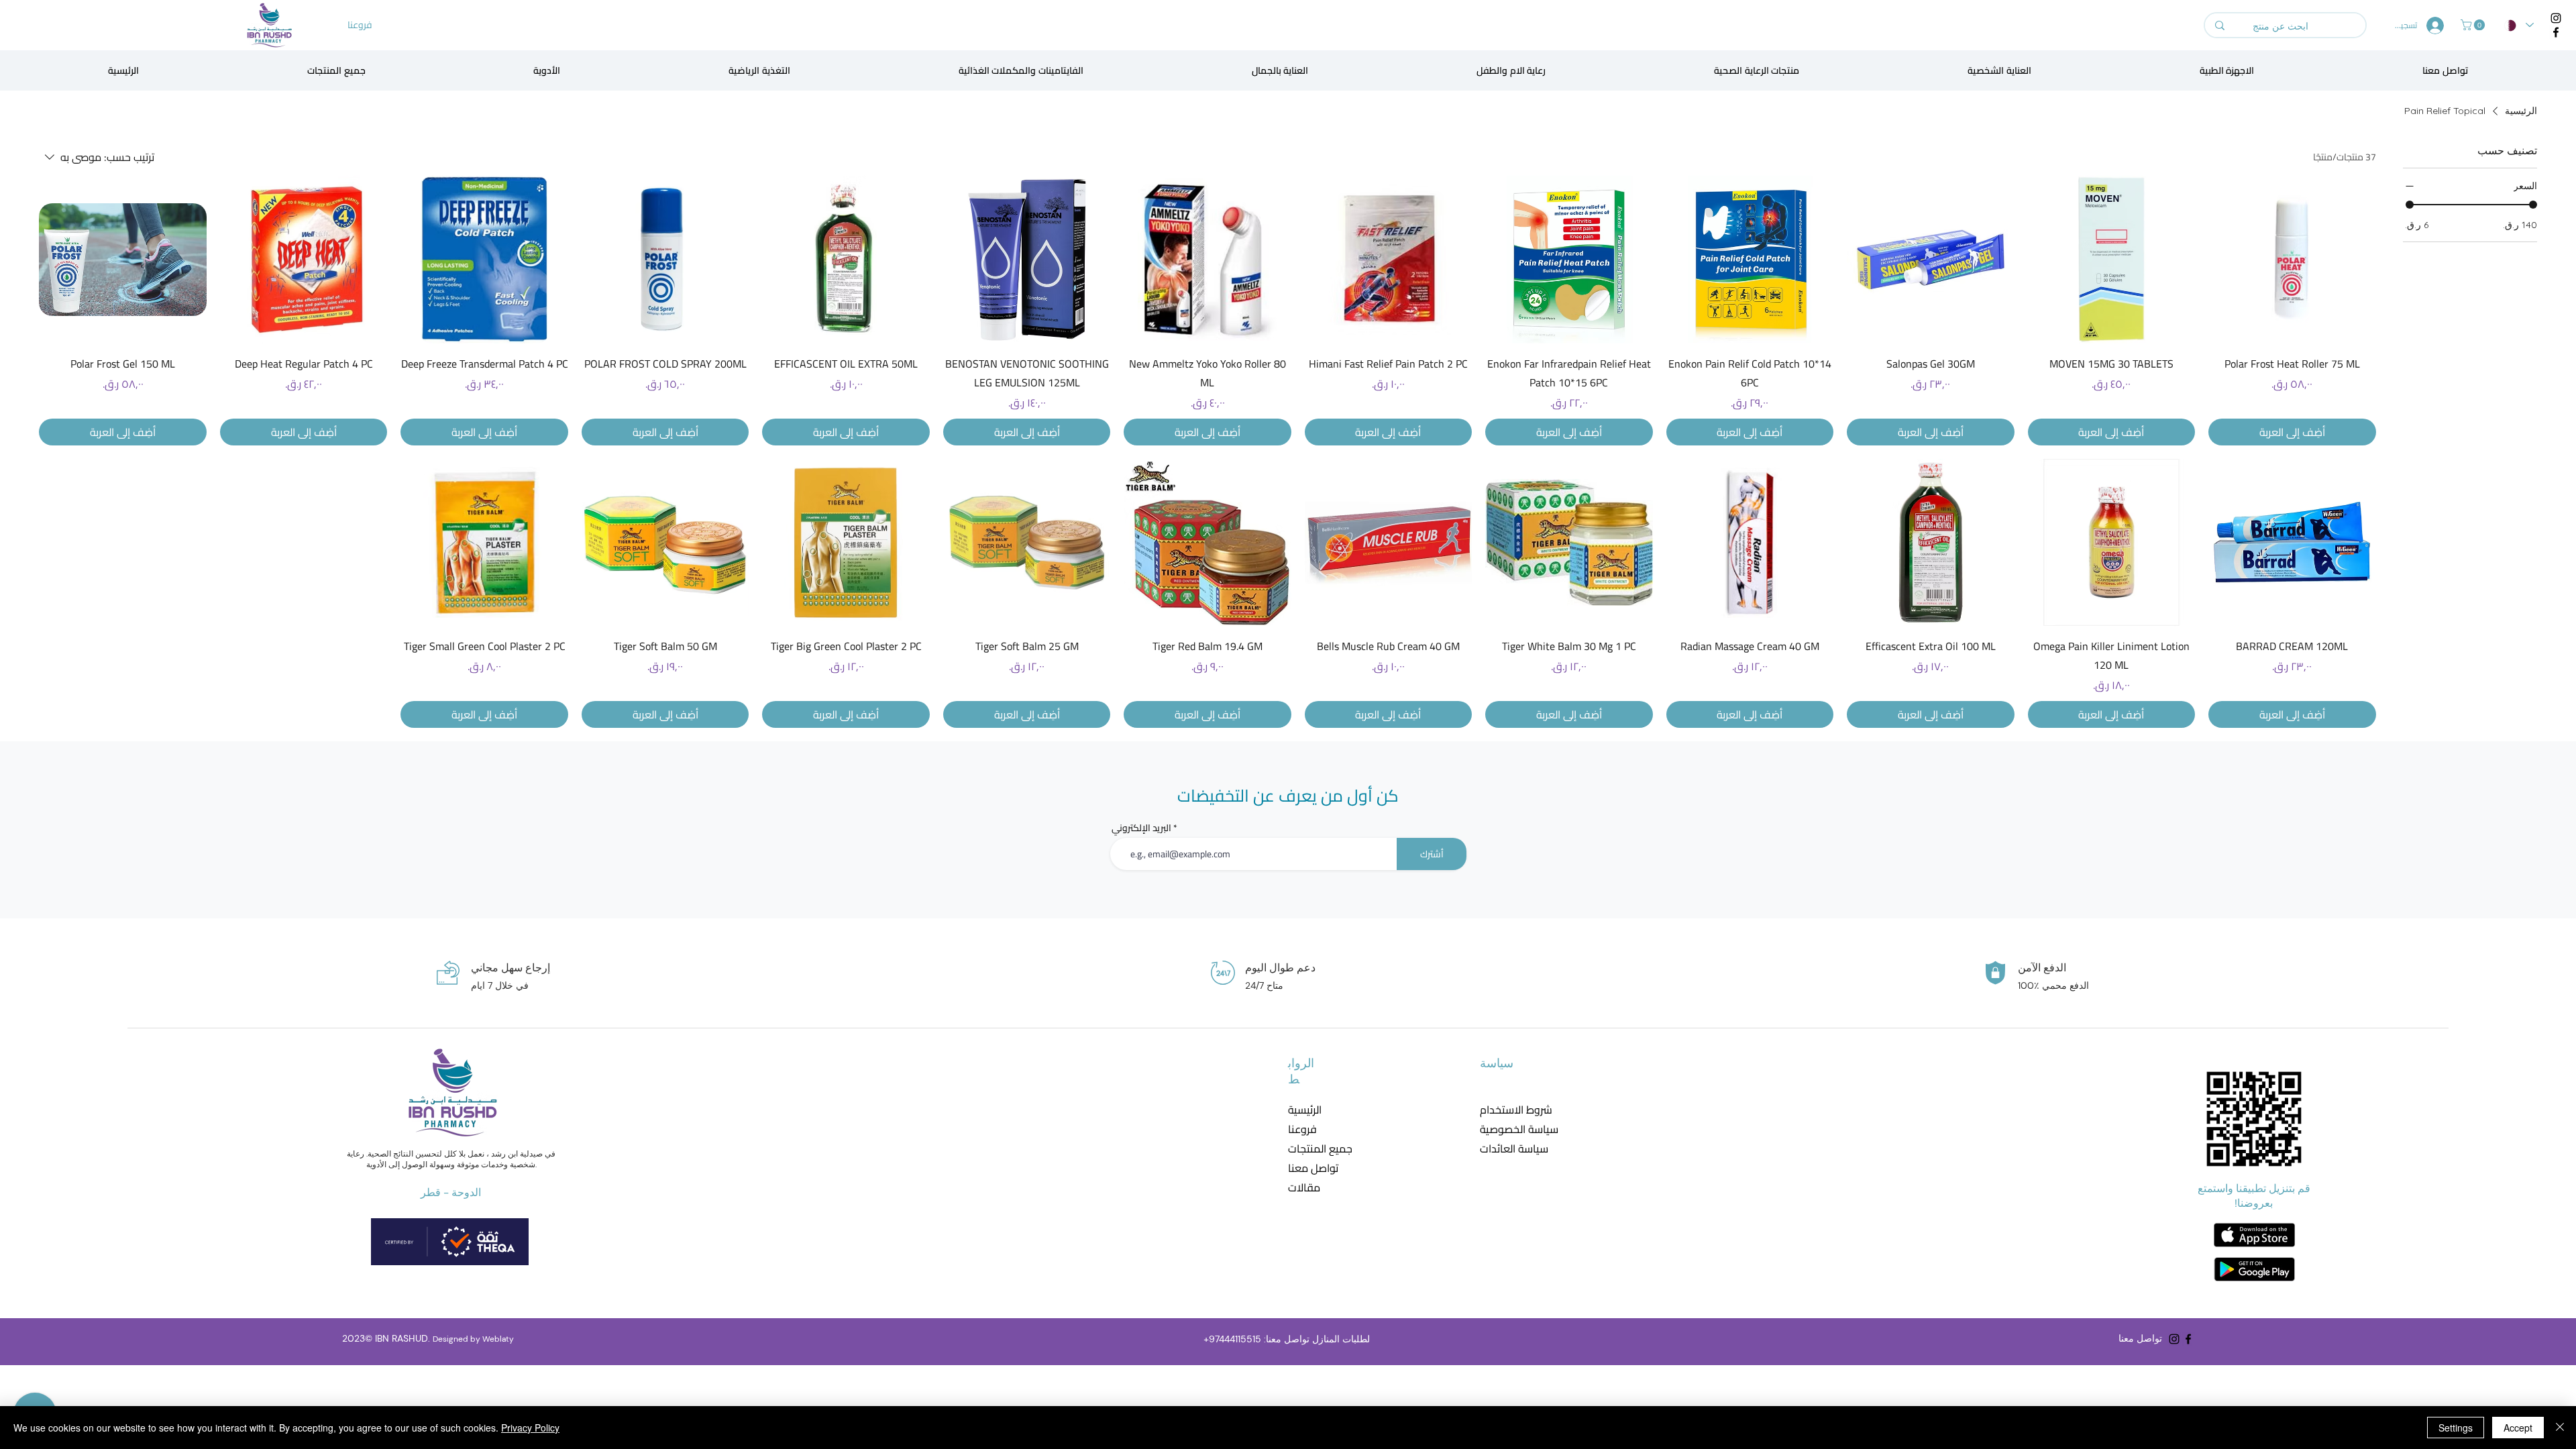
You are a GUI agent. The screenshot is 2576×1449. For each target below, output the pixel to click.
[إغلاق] (2560, 1428)
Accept (2518, 1428)
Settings (2456, 1428)
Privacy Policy (530, 1428)
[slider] (2410, 205)
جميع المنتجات (1320, 1149)
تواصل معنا (1313, 1168)
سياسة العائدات (1510, 1149)
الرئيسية (1305, 1110)
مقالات (1304, 1188)
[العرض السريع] (2292, 259)
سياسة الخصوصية (1510, 1129)
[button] (2474, 25)
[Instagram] (2556, 18)
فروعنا (1302, 1129)
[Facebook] (2556, 32)
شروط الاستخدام (1510, 1110)
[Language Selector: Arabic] (2519, 25)
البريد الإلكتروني (1141, 828)
